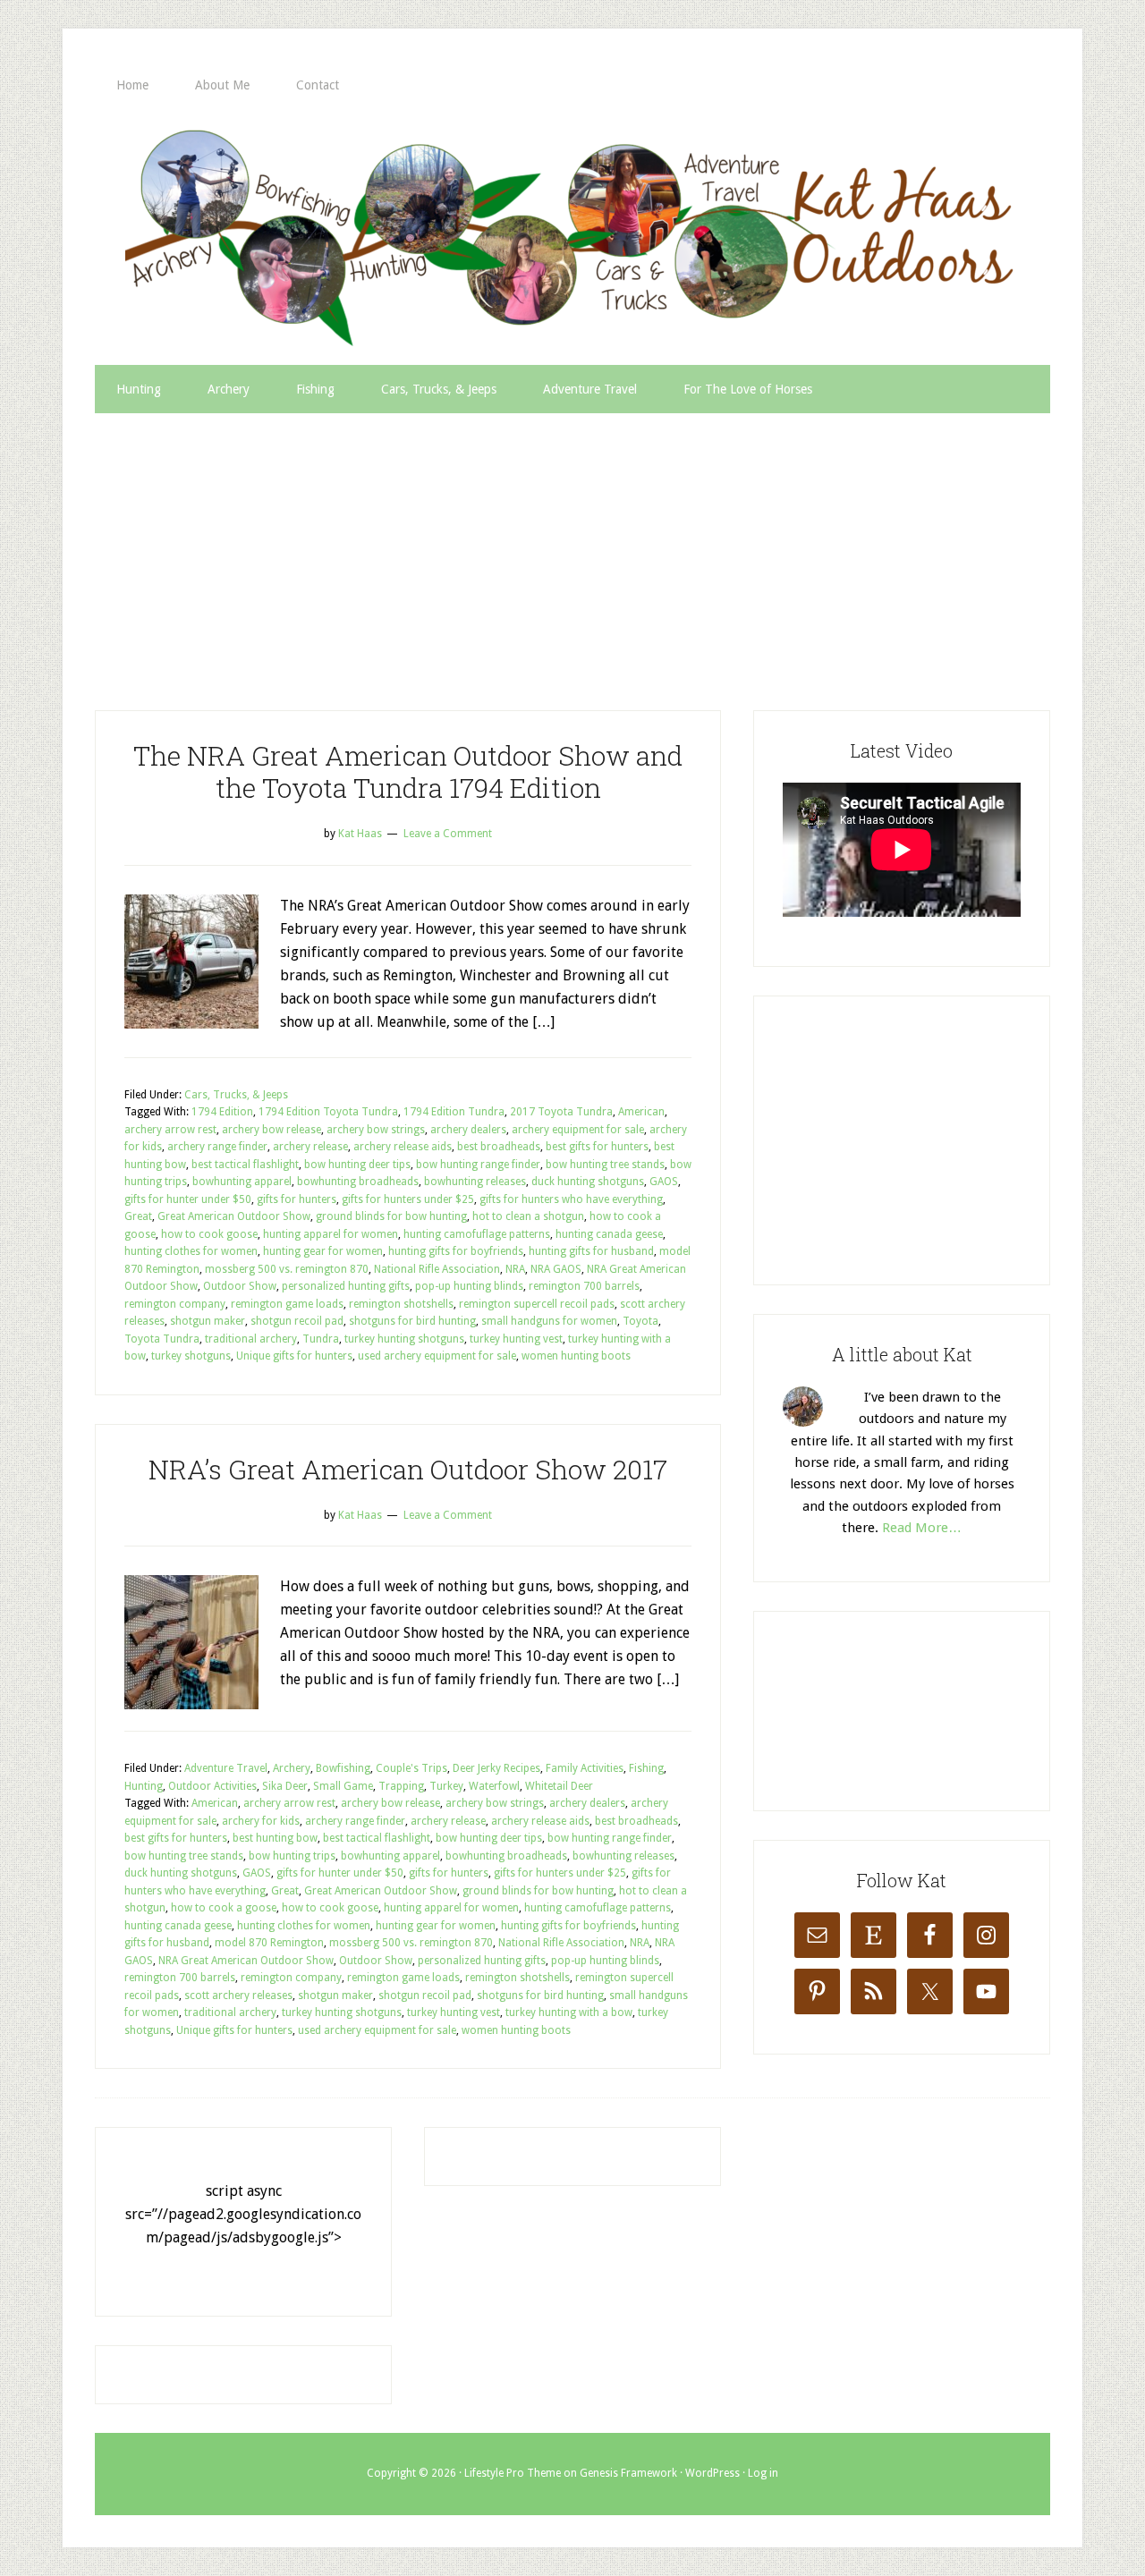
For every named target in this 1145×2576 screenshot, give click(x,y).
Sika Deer (285, 1786)
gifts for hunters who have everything (571, 1199)
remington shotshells (401, 1304)
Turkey (446, 1786)
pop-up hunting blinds (469, 1286)
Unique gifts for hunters (294, 1356)
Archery (292, 1768)
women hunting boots (576, 1356)
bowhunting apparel (242, 1182)
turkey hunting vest (516, 1339)
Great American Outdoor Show (234, 1216)
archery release (310, 1147)
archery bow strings (376, 1130)
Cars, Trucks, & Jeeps (236, 1095)
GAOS (664, 1182)
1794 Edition (222, 1112)
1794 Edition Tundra (454, 1112)
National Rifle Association (437, 1269)
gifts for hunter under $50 (188, 1199)
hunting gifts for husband (591, 1251)
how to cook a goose (224, 1908)
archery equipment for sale (578, 1130)
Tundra (321, 1339)
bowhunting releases (475, 1182)
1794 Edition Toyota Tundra (328, 1112)
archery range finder (217, 1147)
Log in (763, 2473)
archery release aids (403, 1147)
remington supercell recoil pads (537, 1304)
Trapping (401, 1786)
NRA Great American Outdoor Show (246, 1961)
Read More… (922, 1528)
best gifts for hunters (597, 1147)
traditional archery (251, 1339)
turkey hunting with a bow (569, 2012)
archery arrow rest (170, 1130)
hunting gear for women (323, 1251)
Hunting (144, 1786)
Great (138, 1216)
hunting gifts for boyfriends (456, 1251)
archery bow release (271, 1130)
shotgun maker (208, 1321)
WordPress (712, 2473)
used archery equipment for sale (437, 1356)
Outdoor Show (240, 1286)
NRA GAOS (556, 1269)
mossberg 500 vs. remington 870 (287, 1269)
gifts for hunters (297, 1199)
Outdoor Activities (212, 1786)
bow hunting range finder (478, 1165)
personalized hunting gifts (346, 1286)
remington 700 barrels (584, 1286)
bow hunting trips (292, 1856)
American (641, 1112)
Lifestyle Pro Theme (513, 2473)
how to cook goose (209, 1234)
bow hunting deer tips (357, 1165)
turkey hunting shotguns (404, 1339)
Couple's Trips (411, 1768)
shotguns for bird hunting (412, 1321)
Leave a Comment (448, 834)
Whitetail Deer (559, 1786)
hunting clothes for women (191, 1251)
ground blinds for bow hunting (391, 1216)
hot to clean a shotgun (528, 1216)
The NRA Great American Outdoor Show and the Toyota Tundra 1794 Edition (408, 771)
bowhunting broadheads (358, 1182)
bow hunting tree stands (605, 1165)
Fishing (646, 1768)
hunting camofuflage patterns (477, 1234)
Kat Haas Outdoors (572, 237)
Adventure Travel (226, 1768)
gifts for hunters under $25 (408, 1199)
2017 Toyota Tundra (561, 1112)
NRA (515, 1269)
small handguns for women (549, 1321)
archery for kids (261, 1821)
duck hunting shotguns (588, 1182)
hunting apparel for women (331, 1234)
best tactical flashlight (245, 1165)
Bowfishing (343, 1768)
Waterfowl (494, 1786)
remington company (175, 1304)
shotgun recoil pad (297, 1321)
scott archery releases (238, 1996)
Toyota (640, 1321)
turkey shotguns (191, 1356)
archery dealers (468, 1130)
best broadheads (499, 1147)
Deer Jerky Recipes (496, 1768)
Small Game (343, 1786)
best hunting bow (275, 1838)
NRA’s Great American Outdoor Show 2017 (408, 1469)
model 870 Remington (269, 1943)
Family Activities (585, 1768)
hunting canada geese (609, 1234)
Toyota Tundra (162, 1339)
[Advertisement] (572, 547)
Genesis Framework (628, 2473)
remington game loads (287, 1304)
